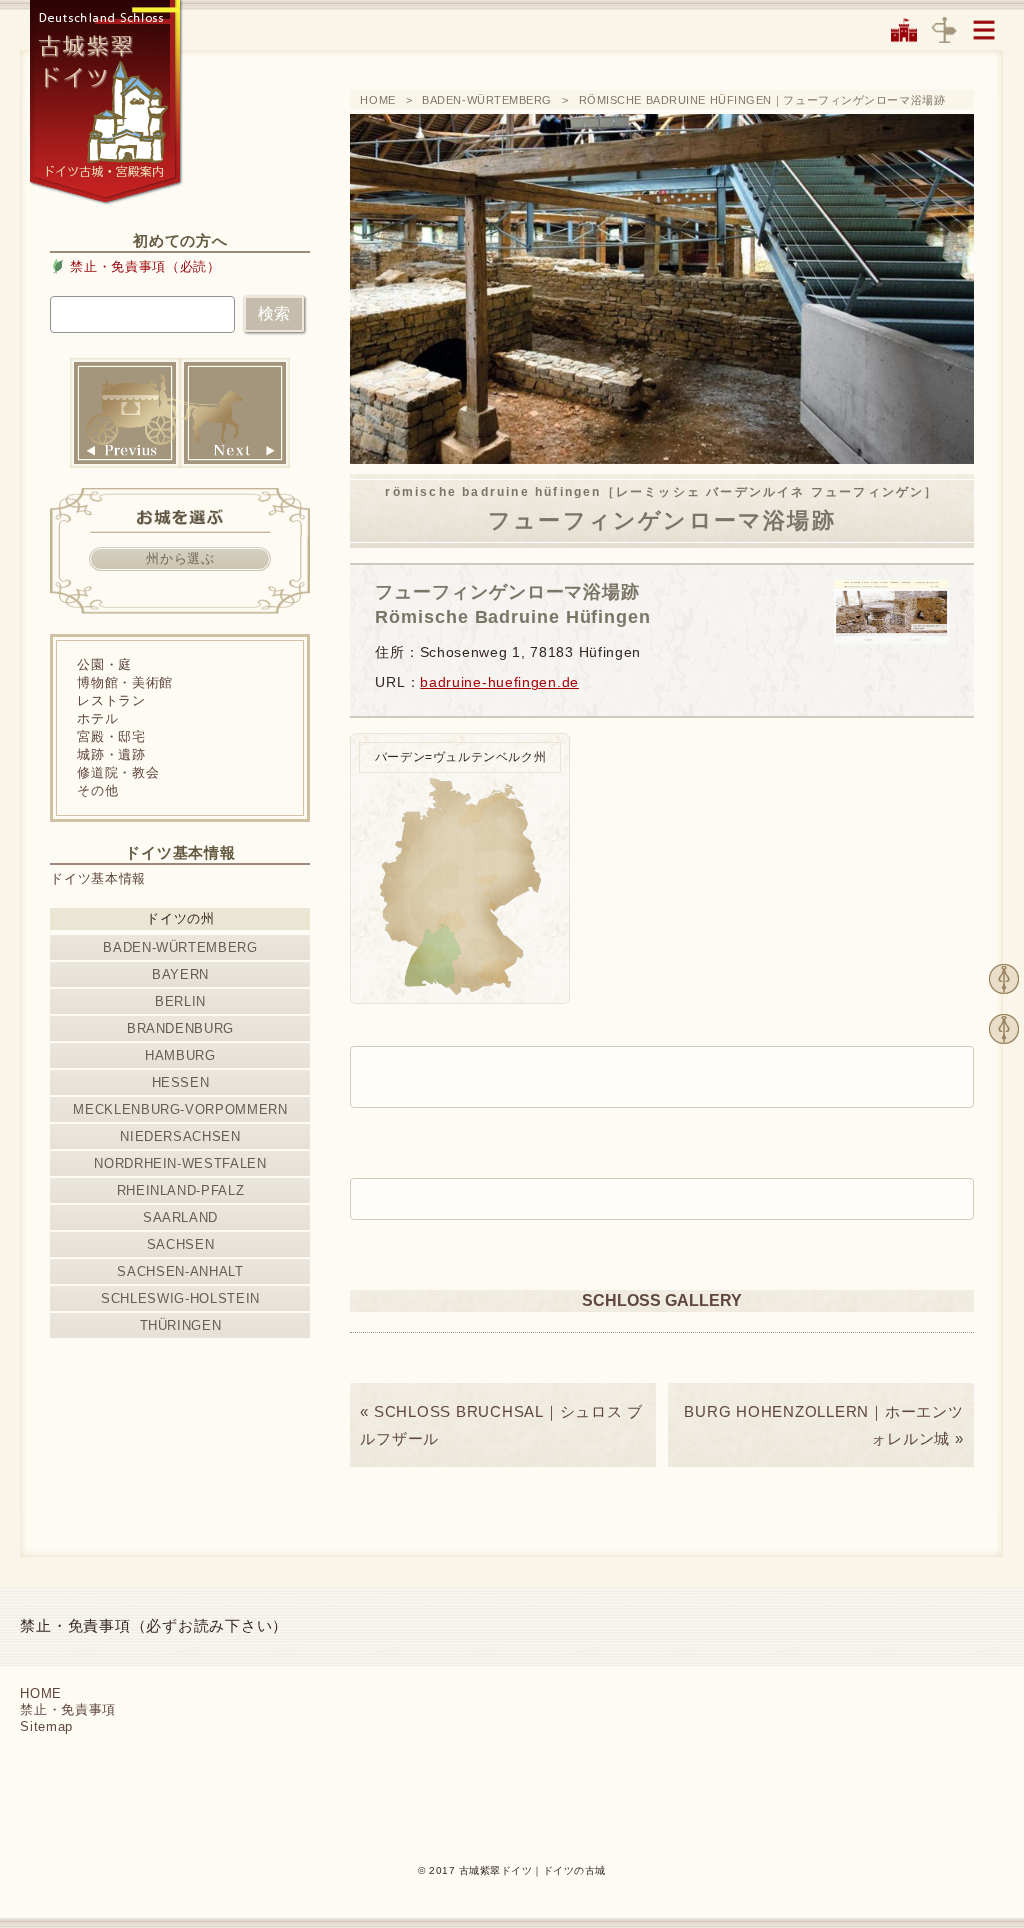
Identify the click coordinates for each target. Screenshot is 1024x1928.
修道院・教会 (118, 772)
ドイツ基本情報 (98, 878)
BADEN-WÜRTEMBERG (487, 100)
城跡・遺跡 (111, 754)
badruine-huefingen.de (499, 682)
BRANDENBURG (180, 1028)
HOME (377, 100)
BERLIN (180, 1001)
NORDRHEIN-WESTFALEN (180, 1163)
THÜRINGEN (181, 1325)
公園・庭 (104, 664)
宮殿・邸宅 (111, 736)
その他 (97, 790)
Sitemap (46, 1726)
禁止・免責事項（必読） (145, 266)
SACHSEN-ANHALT (180, 1271)
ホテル (97, 718)
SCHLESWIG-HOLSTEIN (180, 1298)
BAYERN (180, 974)
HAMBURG (180, 1055)
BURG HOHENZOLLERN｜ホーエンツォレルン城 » (823, 1425)
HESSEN (181, 1082)
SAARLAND (180, 1217)
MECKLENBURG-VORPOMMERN (180, 1109)
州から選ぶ (180, 558)
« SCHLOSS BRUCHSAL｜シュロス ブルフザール (501, 1425)
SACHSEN (181, 1244)
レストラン (111, 700)
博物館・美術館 (125, 682)
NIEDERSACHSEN (180, 1136)
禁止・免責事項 (68, 1709)
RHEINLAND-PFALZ (181, 1190)
